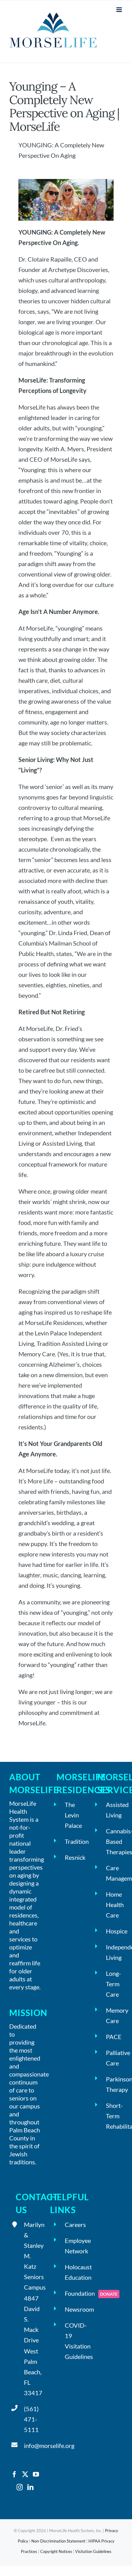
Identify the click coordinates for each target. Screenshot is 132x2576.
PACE (114, 2037)
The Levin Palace (73, 1815)
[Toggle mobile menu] (120, 10)
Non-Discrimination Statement (58, 2541)
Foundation (73, 2293)
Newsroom (73, 2309)
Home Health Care (114, 1905)
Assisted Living (114, 1810)
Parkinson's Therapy (114, 2084)
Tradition (73, 1841)
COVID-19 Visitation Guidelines (73, 2341)
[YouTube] (36, 2474)
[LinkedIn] (30, 2487)
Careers (73, 2224)
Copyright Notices (56, 2551)
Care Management (114, 1873)
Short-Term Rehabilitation (114, 2116)
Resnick (73, 1857)
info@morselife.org (32, 2446)
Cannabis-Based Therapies (114, 1841)
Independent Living (114, 1952)
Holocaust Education (73, 2272)
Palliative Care (114, 2058)
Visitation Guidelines (93, 2551)
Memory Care (114, 2015)
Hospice (114, 1931)
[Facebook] (14, 2474)
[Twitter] (25, 2474)
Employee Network (73, 2246)
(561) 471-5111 (31, 2419)
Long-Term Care (113, 1984)
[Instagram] (20, 2487)
